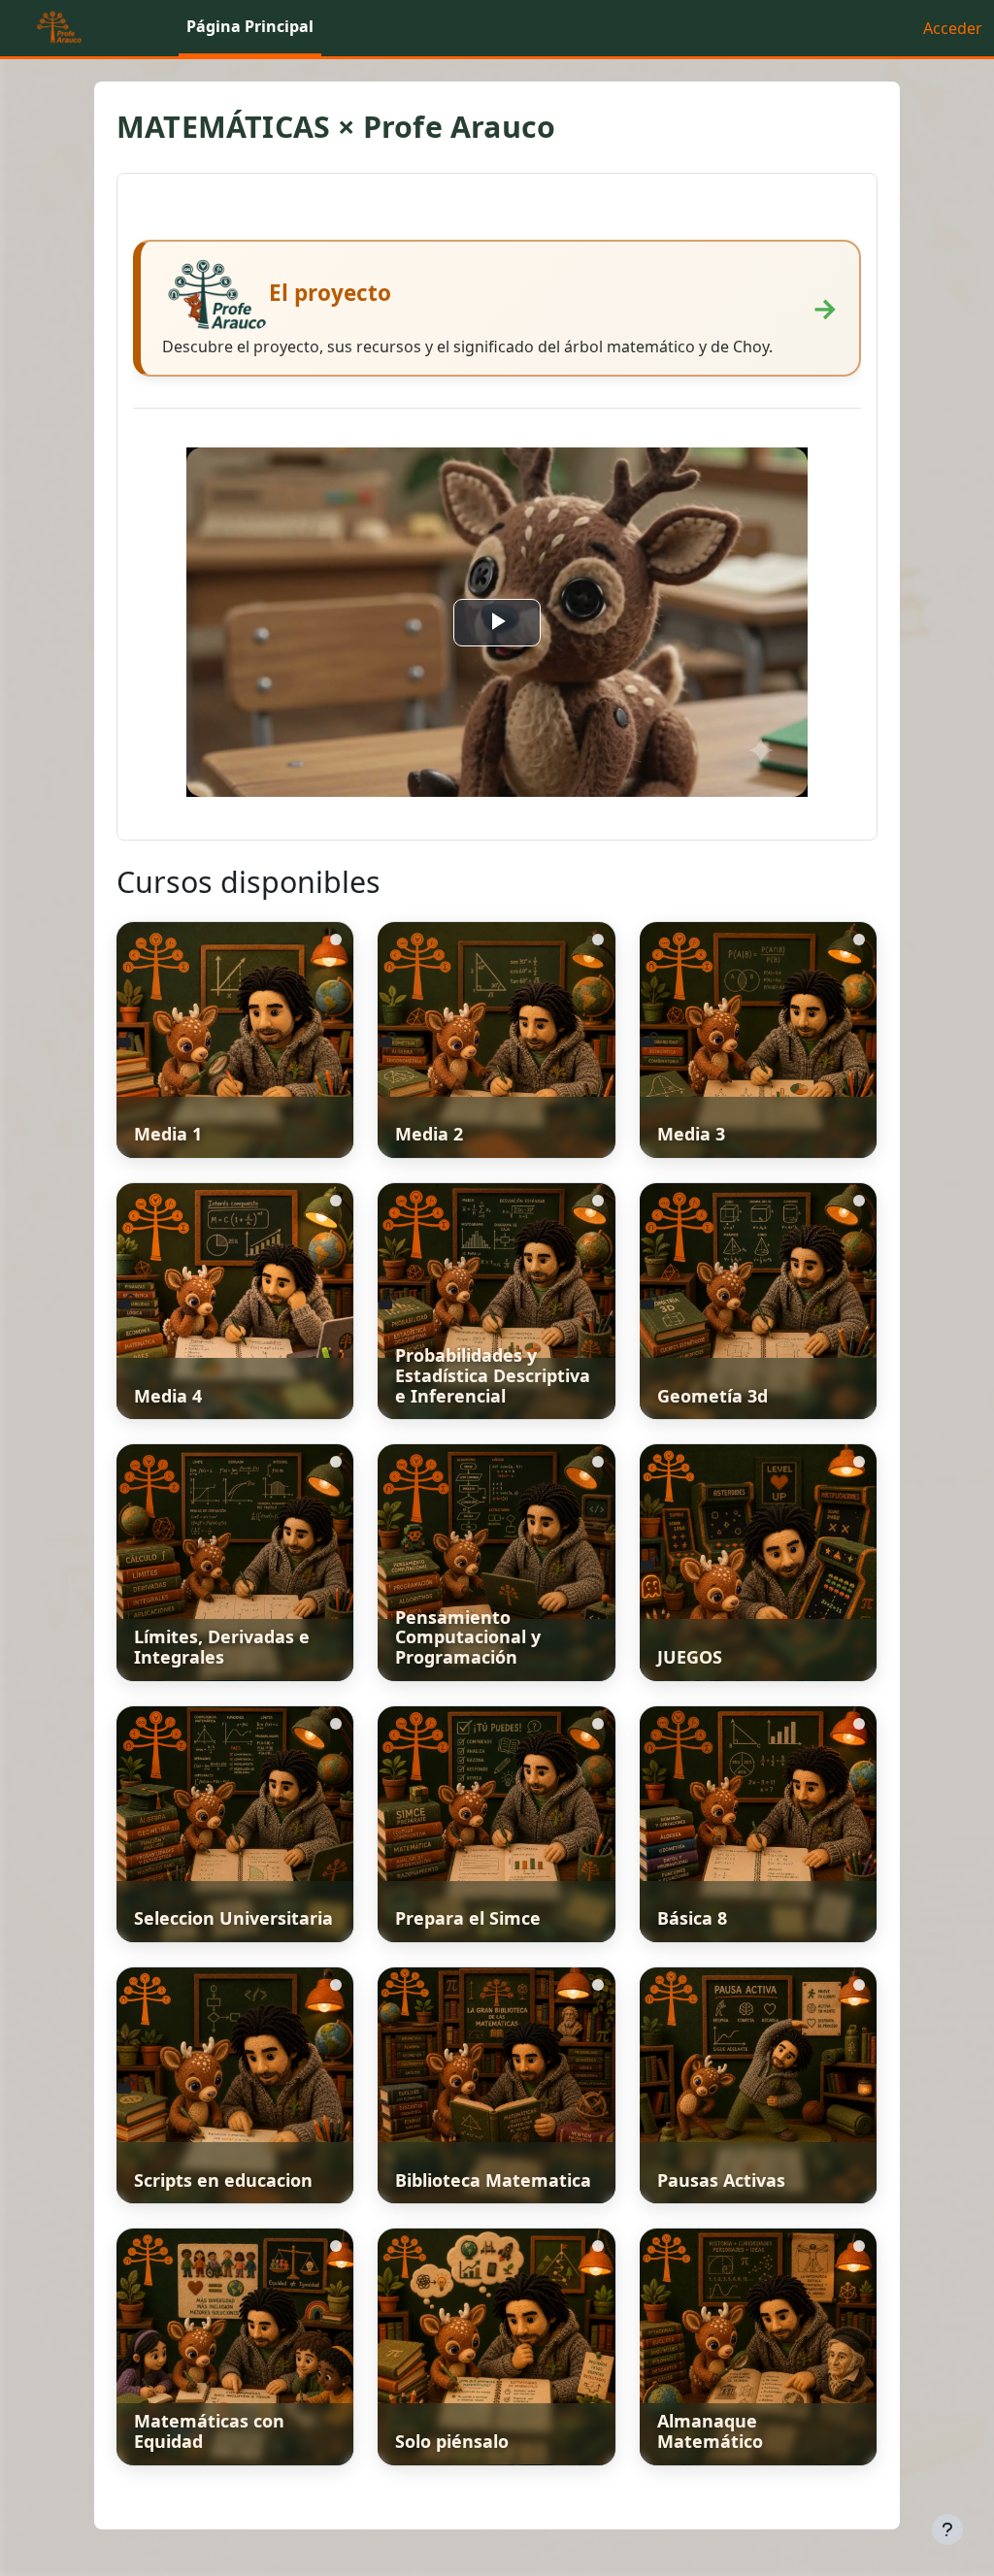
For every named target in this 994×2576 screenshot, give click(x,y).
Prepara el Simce (468, 1918)
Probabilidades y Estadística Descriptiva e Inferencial (493, 1375)
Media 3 (691, 1134)
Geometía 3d (712, 1396)
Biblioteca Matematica (493, 2180)
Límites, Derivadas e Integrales (222, 1647)
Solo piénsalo (452, 2441)
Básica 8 (692, 1918)
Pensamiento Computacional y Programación (468, 1637)
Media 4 (168, 1396)
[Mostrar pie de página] (947, 2529)
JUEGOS (690, 1657)
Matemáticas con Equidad (209, 2431)
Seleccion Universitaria (233, 1918)
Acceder (953, 28)
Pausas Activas (721, 2180)
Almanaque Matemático (710, 2431)
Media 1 (168, 1134)
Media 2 (429, 1134)
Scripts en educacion (223, 2180)
